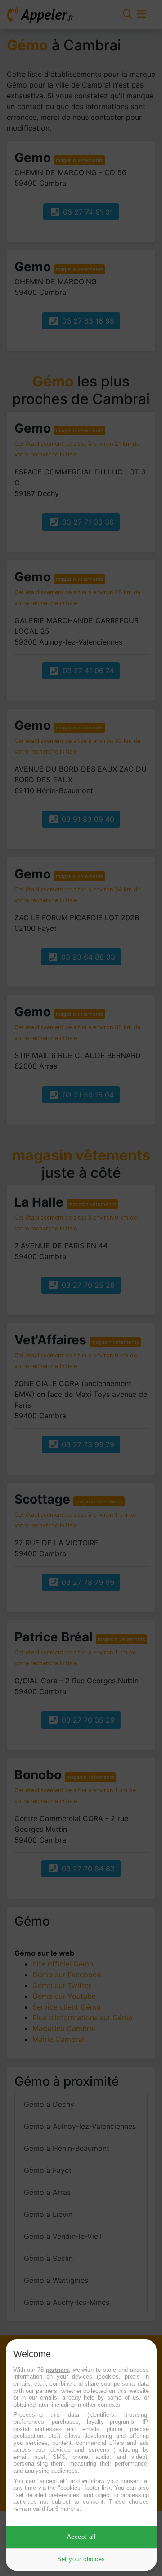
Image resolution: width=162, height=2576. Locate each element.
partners (57, 2370)
